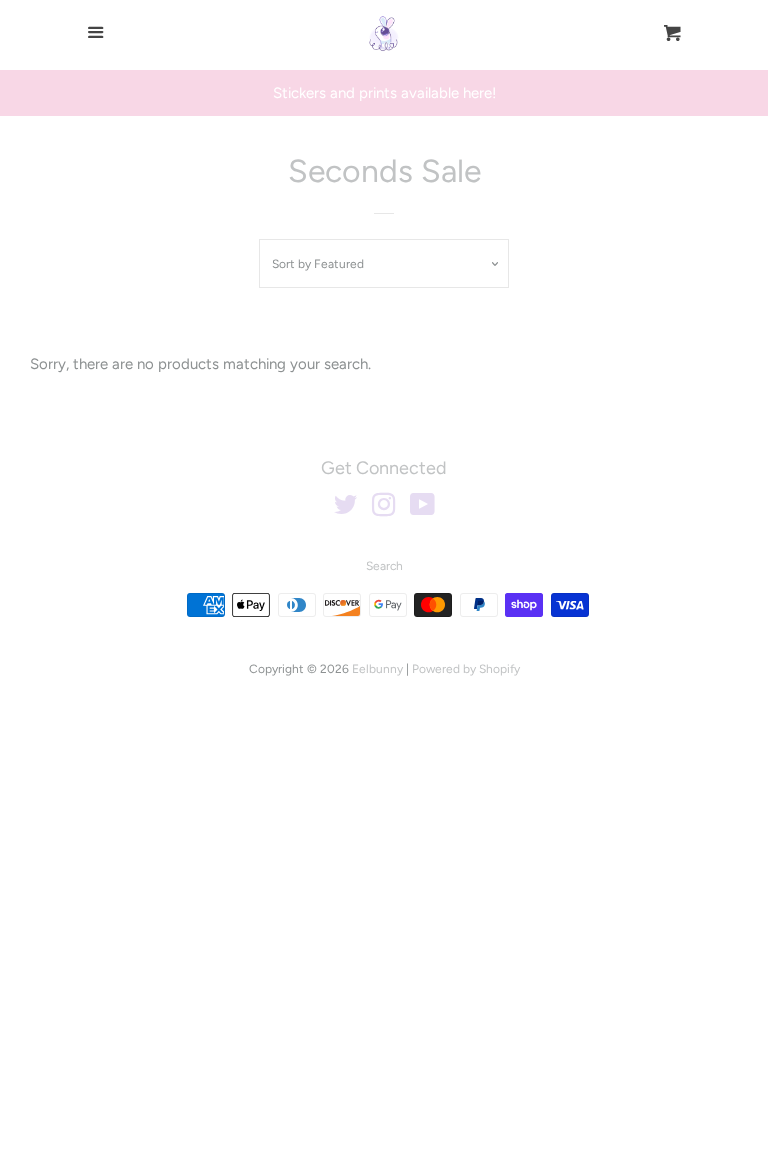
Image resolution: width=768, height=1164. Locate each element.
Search (384, 566)
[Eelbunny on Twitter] (346, 509)
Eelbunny (377, 669)
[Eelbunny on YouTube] (422, 509)
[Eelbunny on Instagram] (384, 509)
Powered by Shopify (466, 669)
